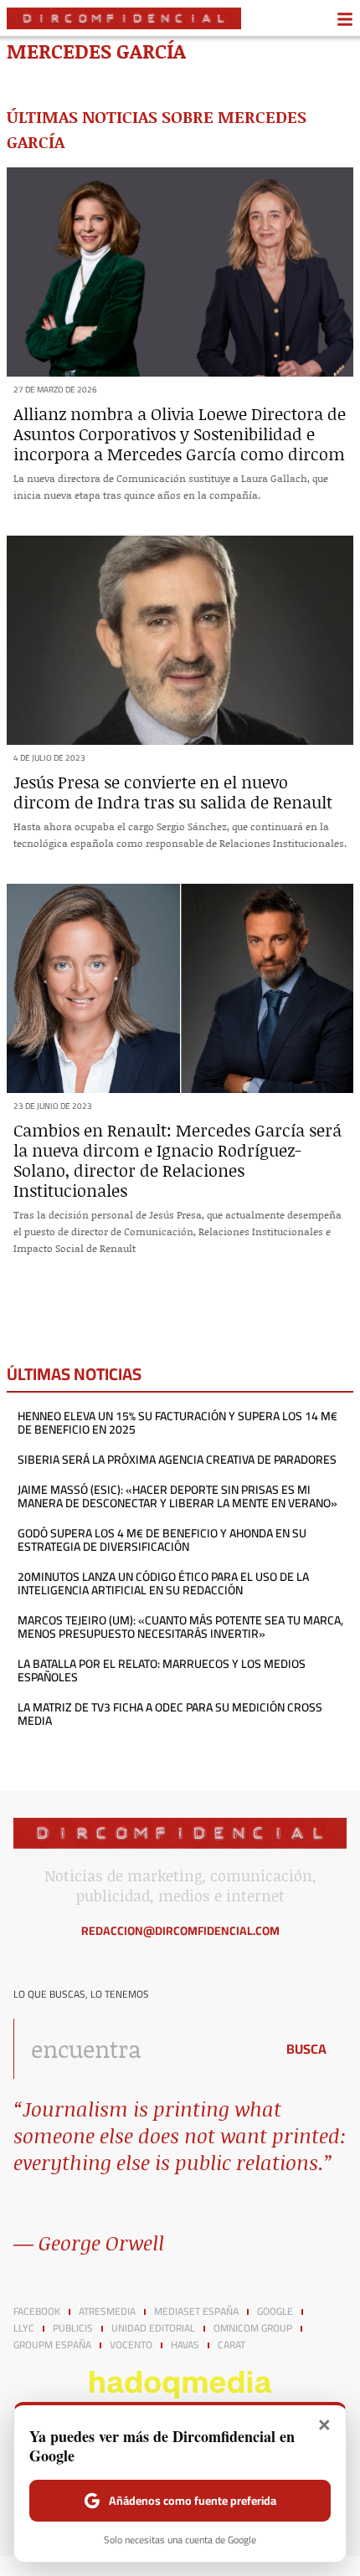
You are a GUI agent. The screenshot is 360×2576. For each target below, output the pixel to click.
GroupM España (52, 2345)
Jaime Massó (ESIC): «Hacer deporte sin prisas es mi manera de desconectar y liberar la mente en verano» (177, 1496)
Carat (231, 2345)
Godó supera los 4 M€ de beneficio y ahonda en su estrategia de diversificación (162, 1540)
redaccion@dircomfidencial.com (180, 1931)
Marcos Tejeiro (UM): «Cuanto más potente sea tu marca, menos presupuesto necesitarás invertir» (180, 1627)
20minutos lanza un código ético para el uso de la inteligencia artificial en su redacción (163, 1583)
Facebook (37, 2312)
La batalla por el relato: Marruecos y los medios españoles (162, 1670)
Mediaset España (196, 2312)
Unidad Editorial (153, 2328)
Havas (185, 2345)
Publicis (73, 2328)
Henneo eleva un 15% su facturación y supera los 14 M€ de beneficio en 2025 (177, 1423)
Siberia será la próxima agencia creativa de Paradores (177, 1460)
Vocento (131, 2345)
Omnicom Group (253, 2328)
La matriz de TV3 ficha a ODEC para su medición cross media (170, 1714)
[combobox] (140, 2049)
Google (275, 2312)
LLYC (24, 2328)
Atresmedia (107, 2312)
